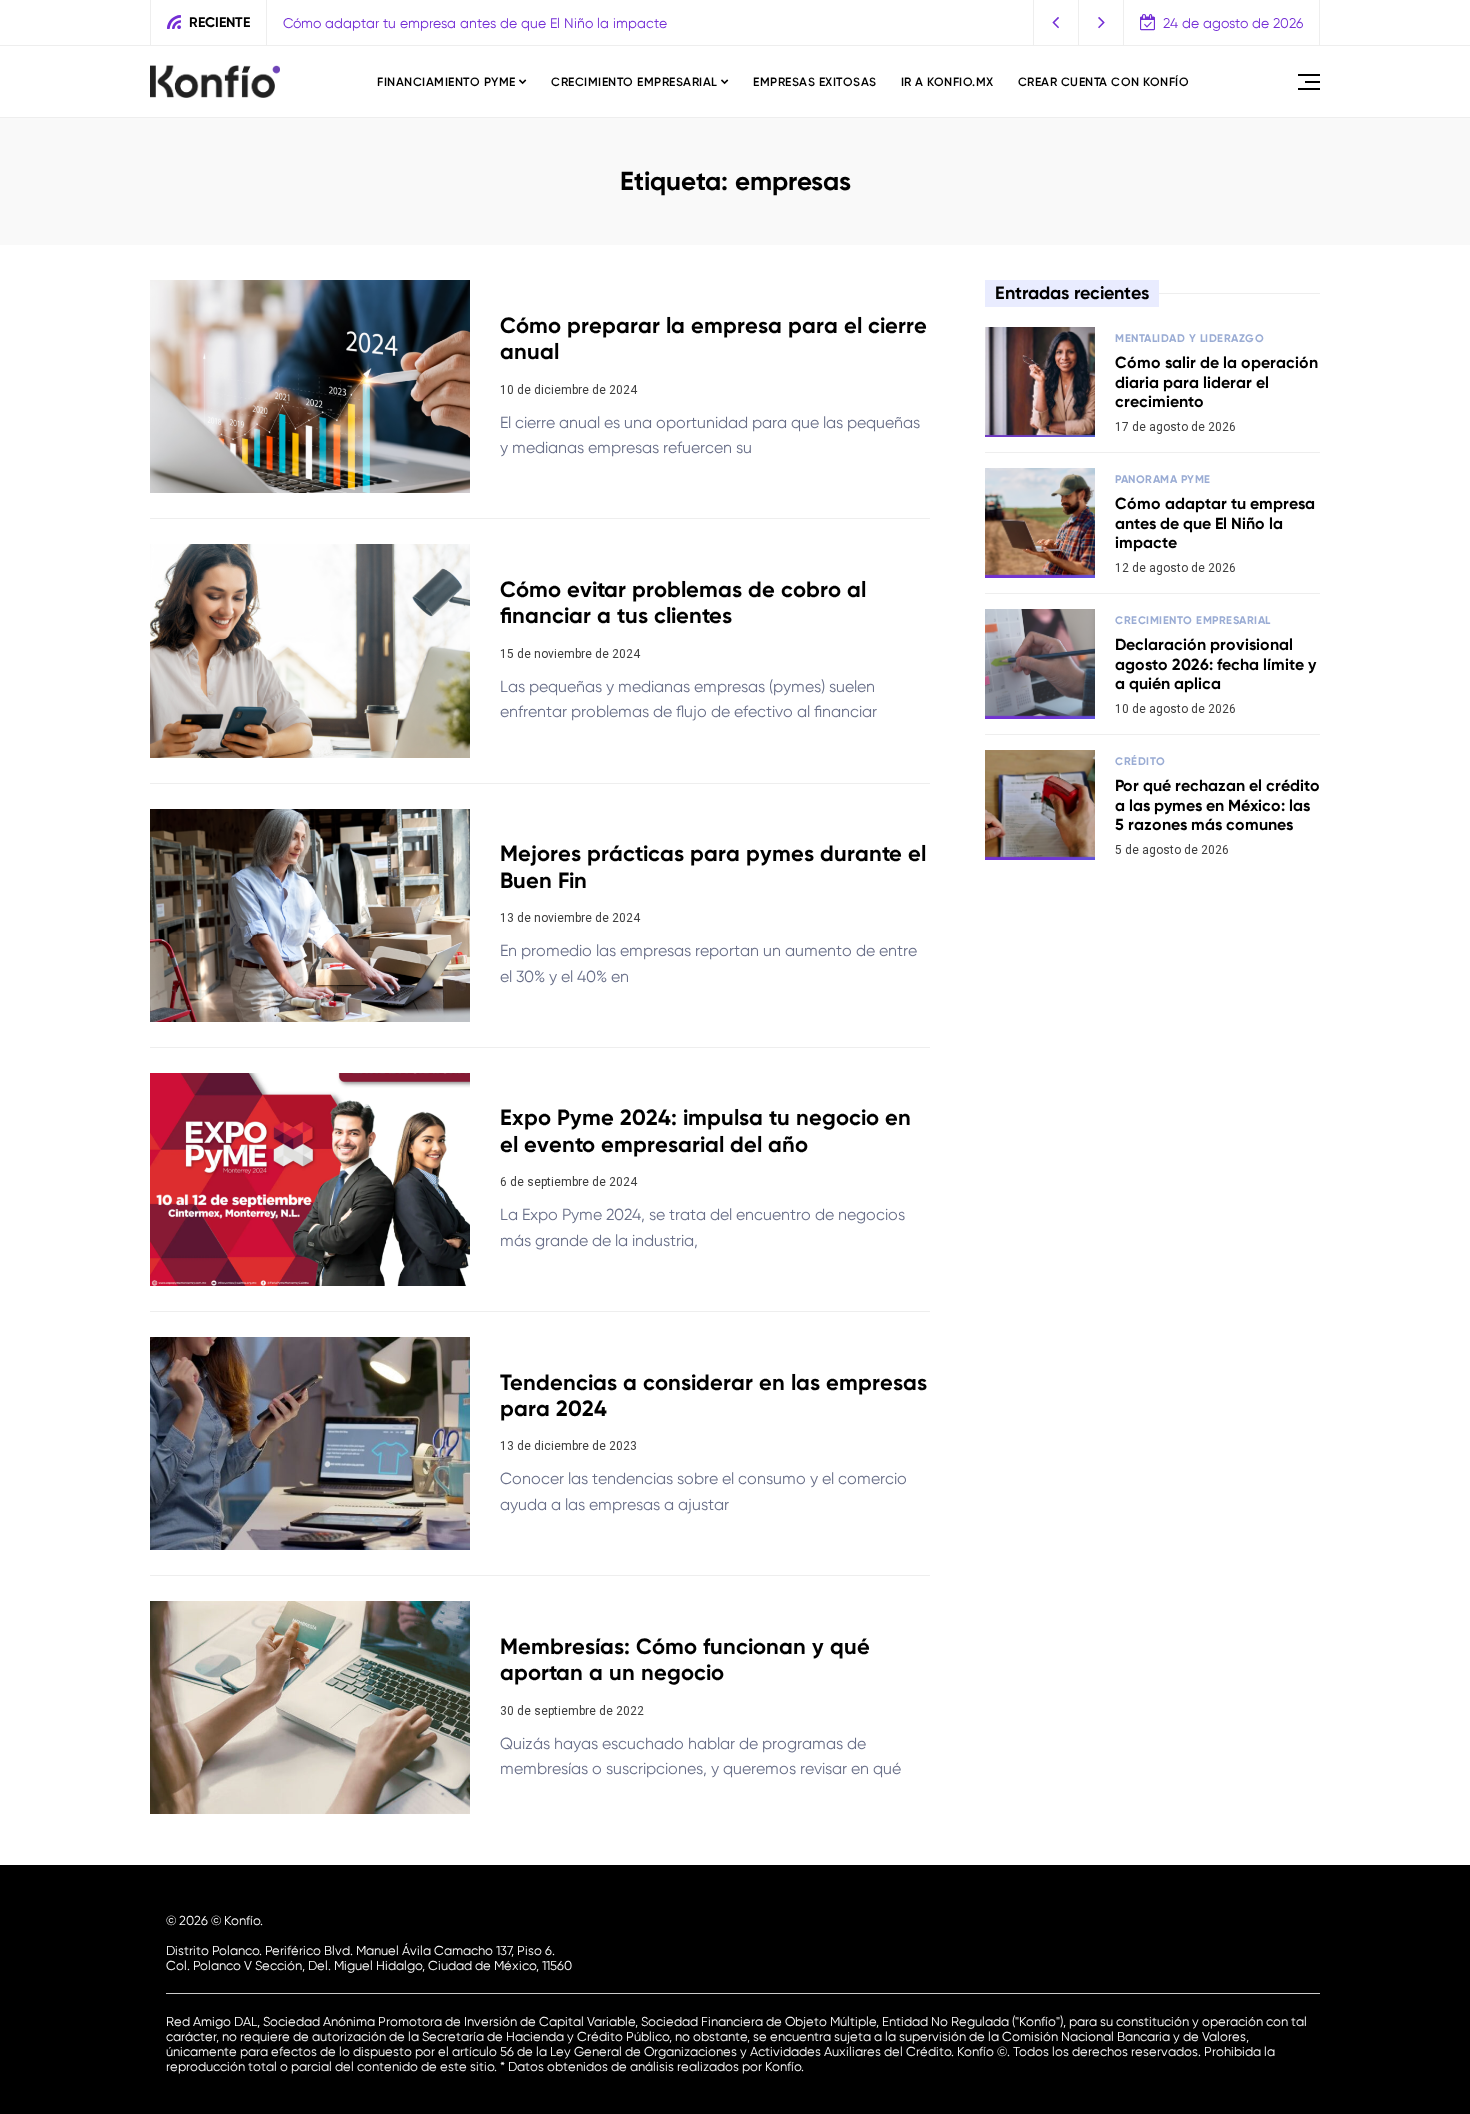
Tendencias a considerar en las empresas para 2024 (713, 1395)
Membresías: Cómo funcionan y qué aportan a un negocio (685, 1659)
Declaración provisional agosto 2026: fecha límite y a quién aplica (1215, 663)
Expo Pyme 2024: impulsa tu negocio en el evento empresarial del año (705, 1130)
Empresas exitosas (815, 82)
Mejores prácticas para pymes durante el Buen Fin (713, 866)
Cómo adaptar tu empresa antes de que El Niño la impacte (475, 23)
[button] (1056, 22)
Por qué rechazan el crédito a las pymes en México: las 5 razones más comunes (1217, 804)
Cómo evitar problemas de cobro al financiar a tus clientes (683, 602)
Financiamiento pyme (446, 82)
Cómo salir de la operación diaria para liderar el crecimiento (1216, 381)
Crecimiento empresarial (634, 82)
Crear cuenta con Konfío (1104, 82)
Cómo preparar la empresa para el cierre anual (713, 338)
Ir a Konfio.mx (947, 82)
